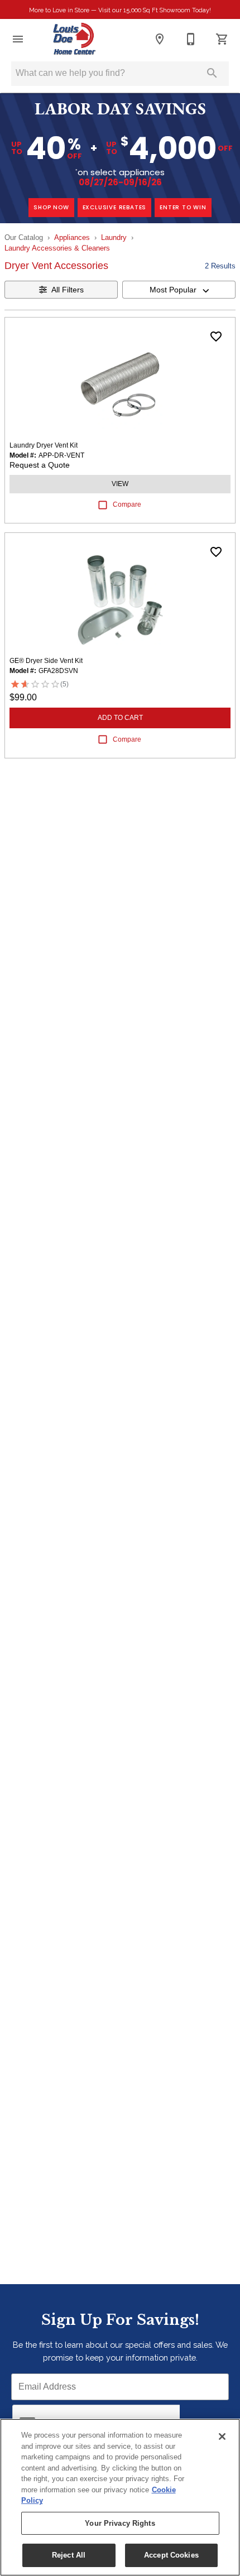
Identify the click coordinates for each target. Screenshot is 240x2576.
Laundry (114, 237)
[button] (18, 39)
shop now (51, 207)
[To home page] (75, 39)
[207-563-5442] (191, 39)
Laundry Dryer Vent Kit (44, 445)
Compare (127, 504)
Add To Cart (120, 718)
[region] (120, 2497)
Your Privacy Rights (120, 2523)
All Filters (68, 290)
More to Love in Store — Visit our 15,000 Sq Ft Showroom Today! (120, 10)
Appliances (72, 237)
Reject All (69, 2555)
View (120, 484)
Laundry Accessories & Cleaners (57, 248)
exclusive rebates (115, 207)
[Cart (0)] (222, 39)
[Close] (222, 2436)
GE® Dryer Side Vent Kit (46, 661)
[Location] (160, 39)
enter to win (183, 207)
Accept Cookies (171, 2555)
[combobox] (179, 290)
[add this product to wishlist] (216, 337)
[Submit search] (212, 73)
